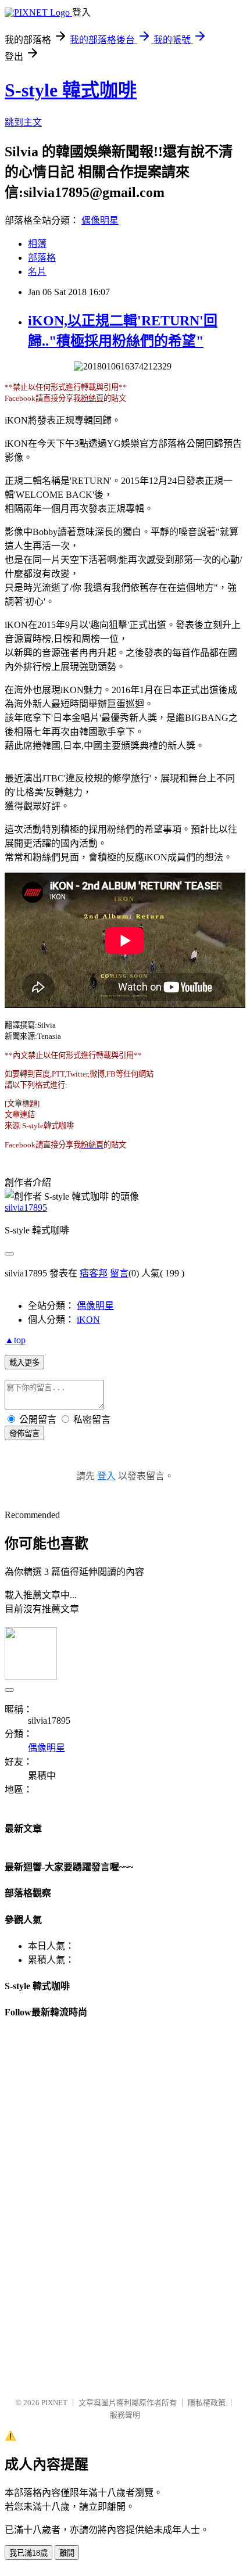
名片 (37, 272)
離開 (67, 2553)
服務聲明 (125, 2415)
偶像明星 (100, 220)
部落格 (42, 258)
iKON (88, 1320)
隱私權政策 (207, 2403)
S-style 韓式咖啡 (71, 90)
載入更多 (24, 1363)
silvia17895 (26, 1208)
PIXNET (54, 2403)
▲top (15, 1340)
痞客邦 (94, 1273)
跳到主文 (23, 122)
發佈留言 (24, 1434)
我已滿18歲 (28, 2553)
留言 (119, 1273)
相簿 (37, 244)
